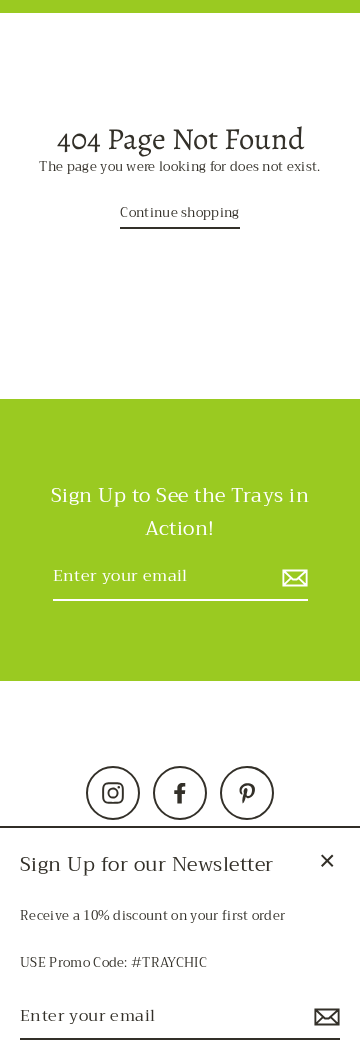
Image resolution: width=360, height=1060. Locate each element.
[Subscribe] (292, 577)
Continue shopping (179, 213)
